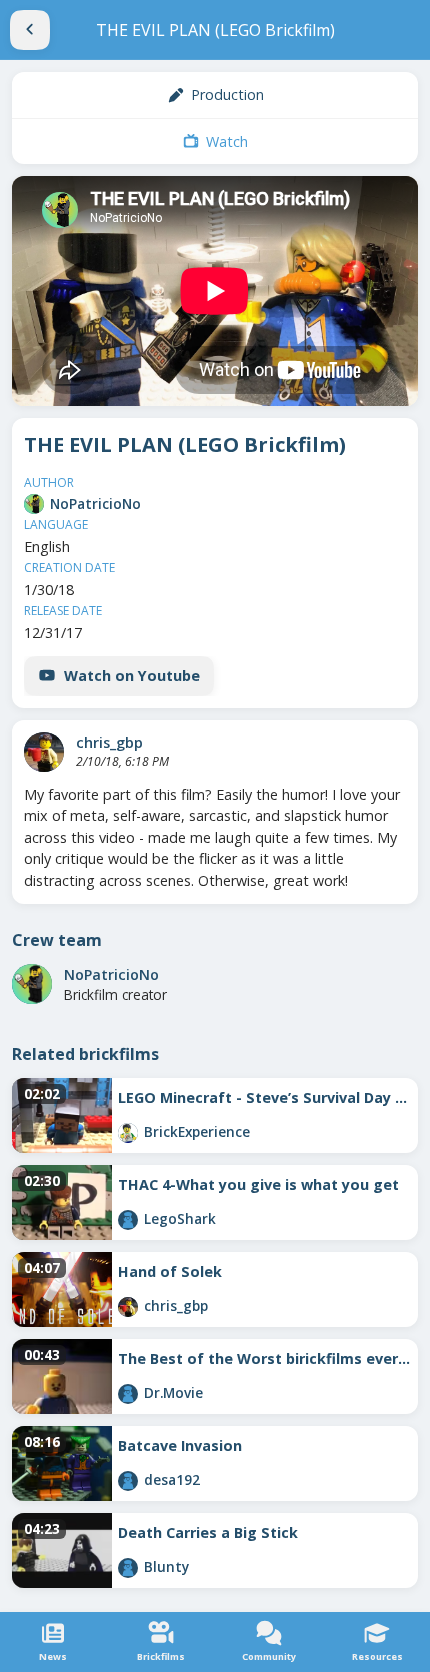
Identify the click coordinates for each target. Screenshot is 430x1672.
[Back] (30, 30)
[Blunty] (128, 1568)
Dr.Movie (173, 1392)
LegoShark (180, 1218)
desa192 (172, 1479)
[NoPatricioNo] (34, 504)
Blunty (166, 1566)
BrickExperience (197, 1131)
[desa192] (128, 1481)
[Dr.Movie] (128, 1394)
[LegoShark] (128, 1220)
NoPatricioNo (95, 503)
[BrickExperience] (128, 1133)
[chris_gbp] (44, 752)
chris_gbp (109, 742)
